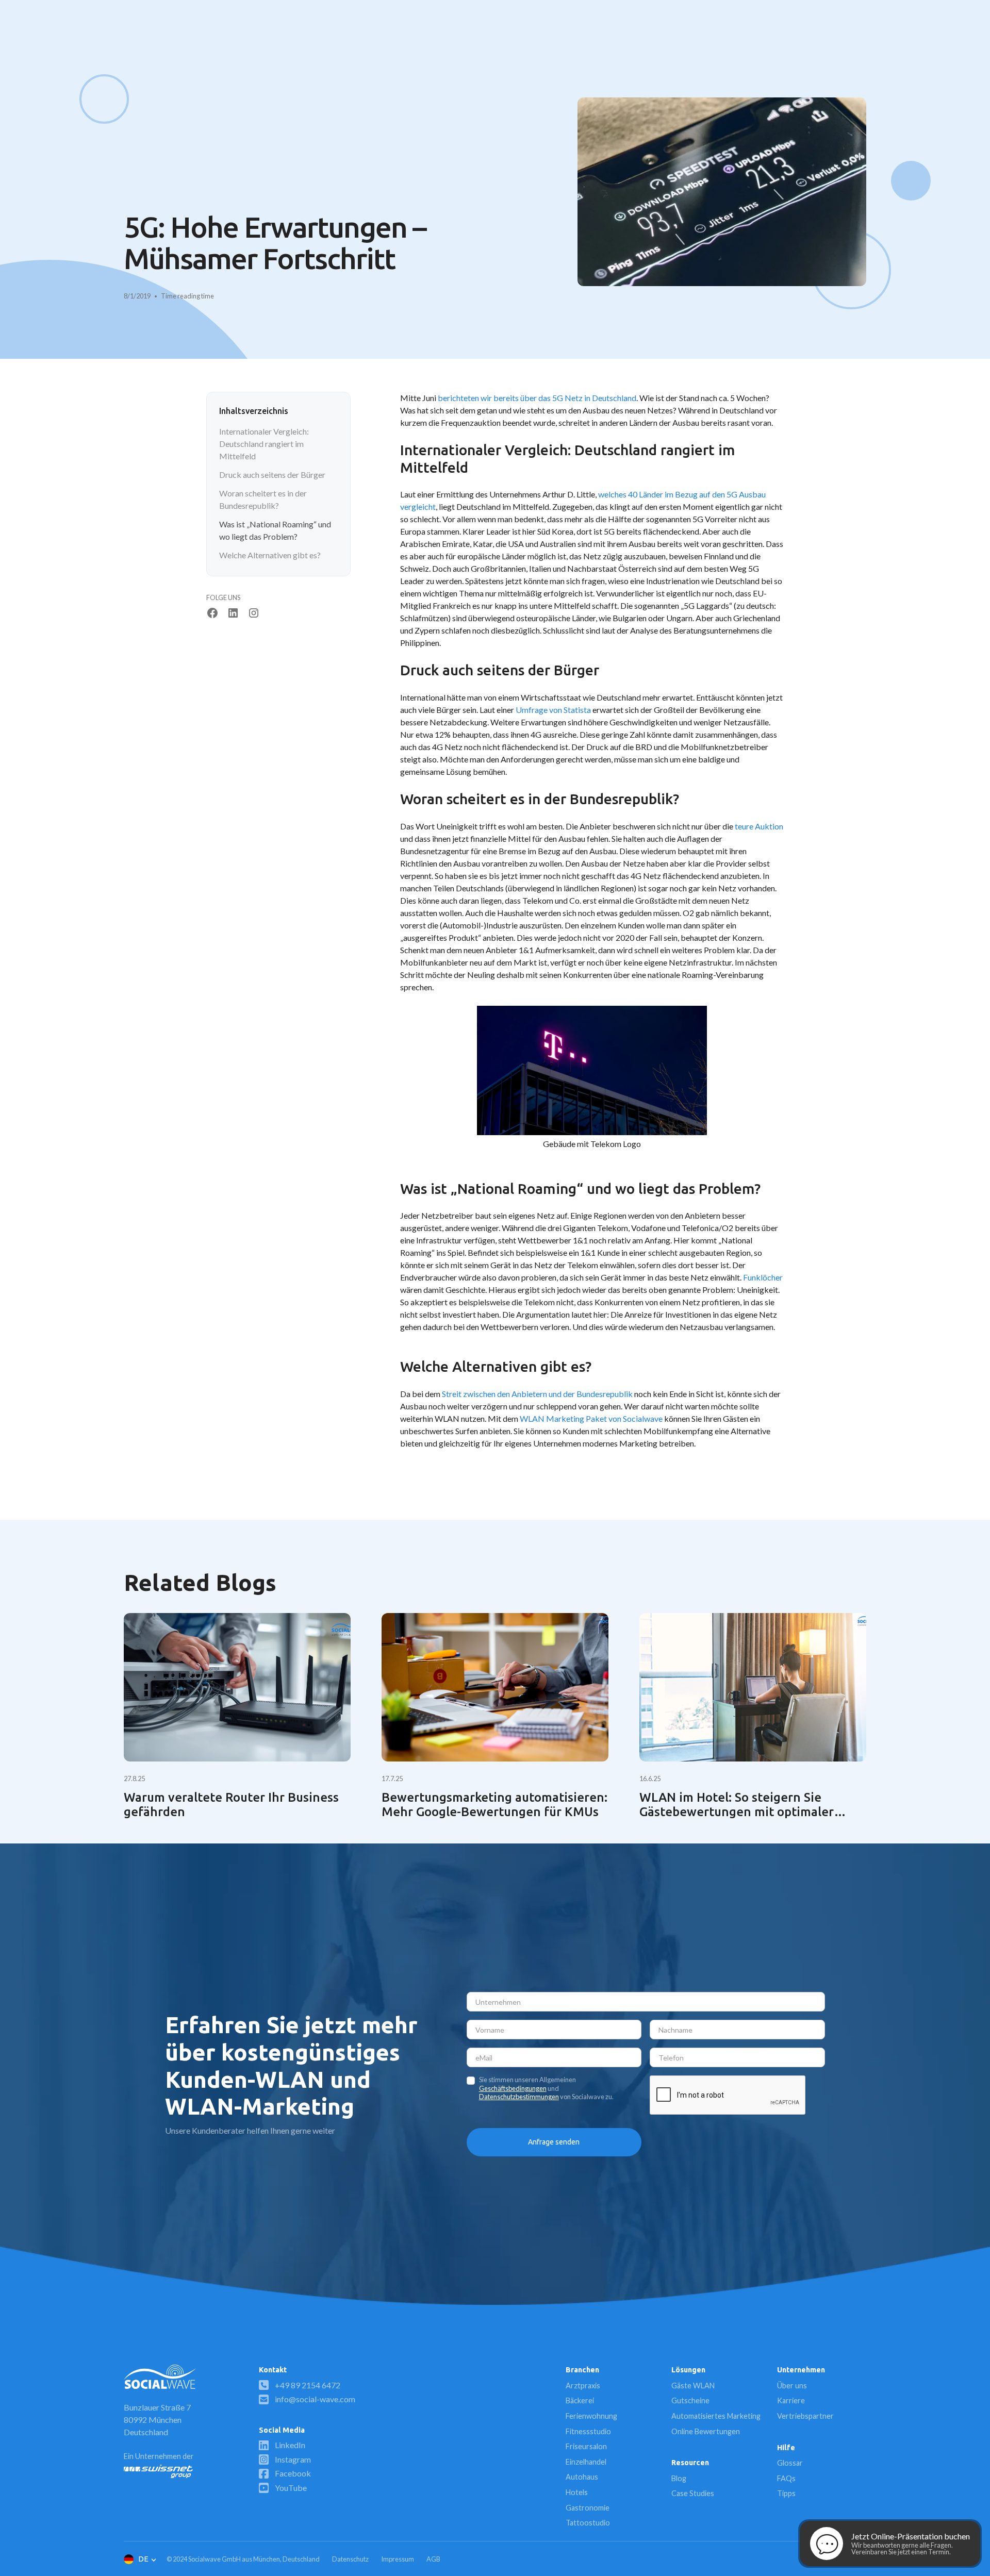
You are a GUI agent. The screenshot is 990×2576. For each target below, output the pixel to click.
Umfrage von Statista (553, 710)
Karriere (791, 2400)
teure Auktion (759, 826)
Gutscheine (690, 2400)
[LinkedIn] (233, 613)
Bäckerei (580, 2400)
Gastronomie (588, 2508)
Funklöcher (763, 1277)
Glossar (790, 2463)
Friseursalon (586, 2446)
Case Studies (693, 2493)
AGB (433, 2559)
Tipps (786, 2493)
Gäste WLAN (693, 2386)
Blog (679, 2478)
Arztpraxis (583, 2386)
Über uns (792, 2386)
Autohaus (582, 2477)
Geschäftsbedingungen (513, 2088)
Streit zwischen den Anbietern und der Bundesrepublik (537, 1394)
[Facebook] (212, 613)
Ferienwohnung (591, 2416)
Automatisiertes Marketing (716, 2416)
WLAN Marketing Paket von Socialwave (591, 1418)
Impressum (398, 2559)
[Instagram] (254, 613)
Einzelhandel (586, 2462)
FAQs (786, 2478)
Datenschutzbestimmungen (519, 2097)
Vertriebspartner (805, 2416)
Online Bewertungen (706, 2431)
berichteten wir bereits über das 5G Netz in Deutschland (537, 398)
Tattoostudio (588, 2523)
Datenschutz (350, 2559)
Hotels (577, 2492)
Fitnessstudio (588, 2431)
